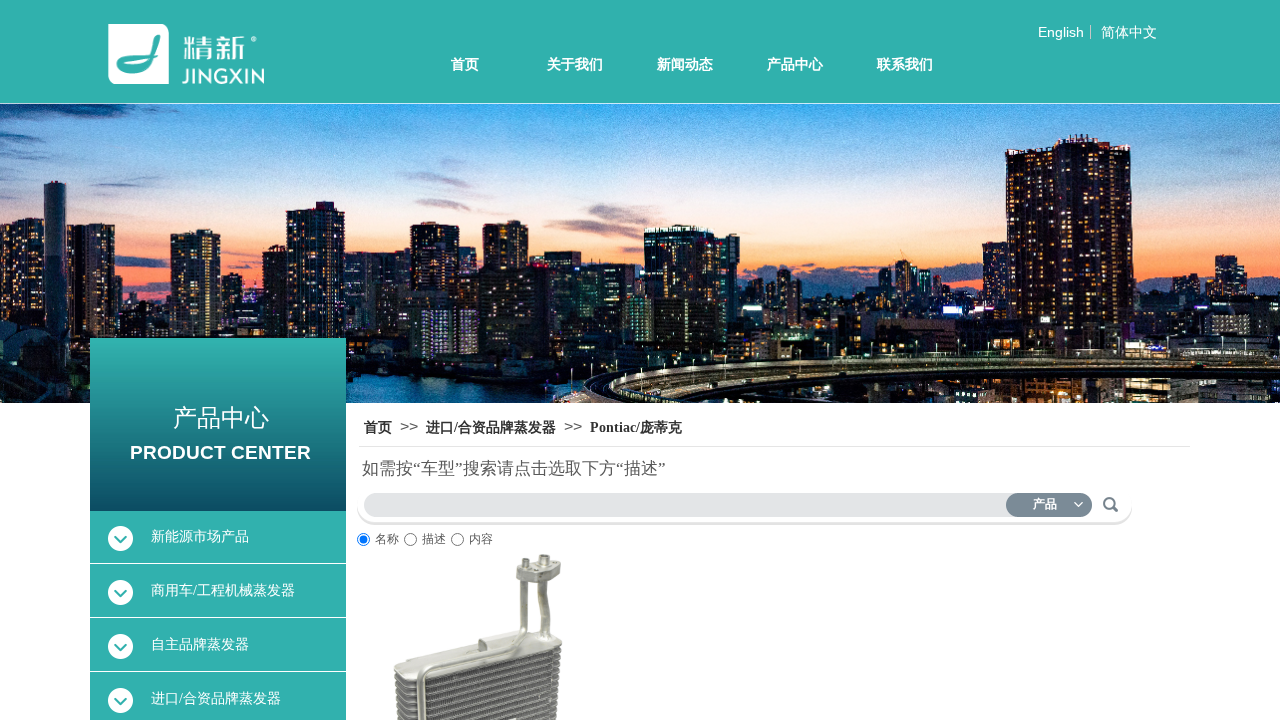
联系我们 (905, 64)
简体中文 (1129, 32)
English (1061, 32)
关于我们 (575, 64)
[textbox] (689, 501)
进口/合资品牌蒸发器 (491, 427)
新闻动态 (685, 64)
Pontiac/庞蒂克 (636, 427)
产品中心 (795, 64)
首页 (465, 64)
